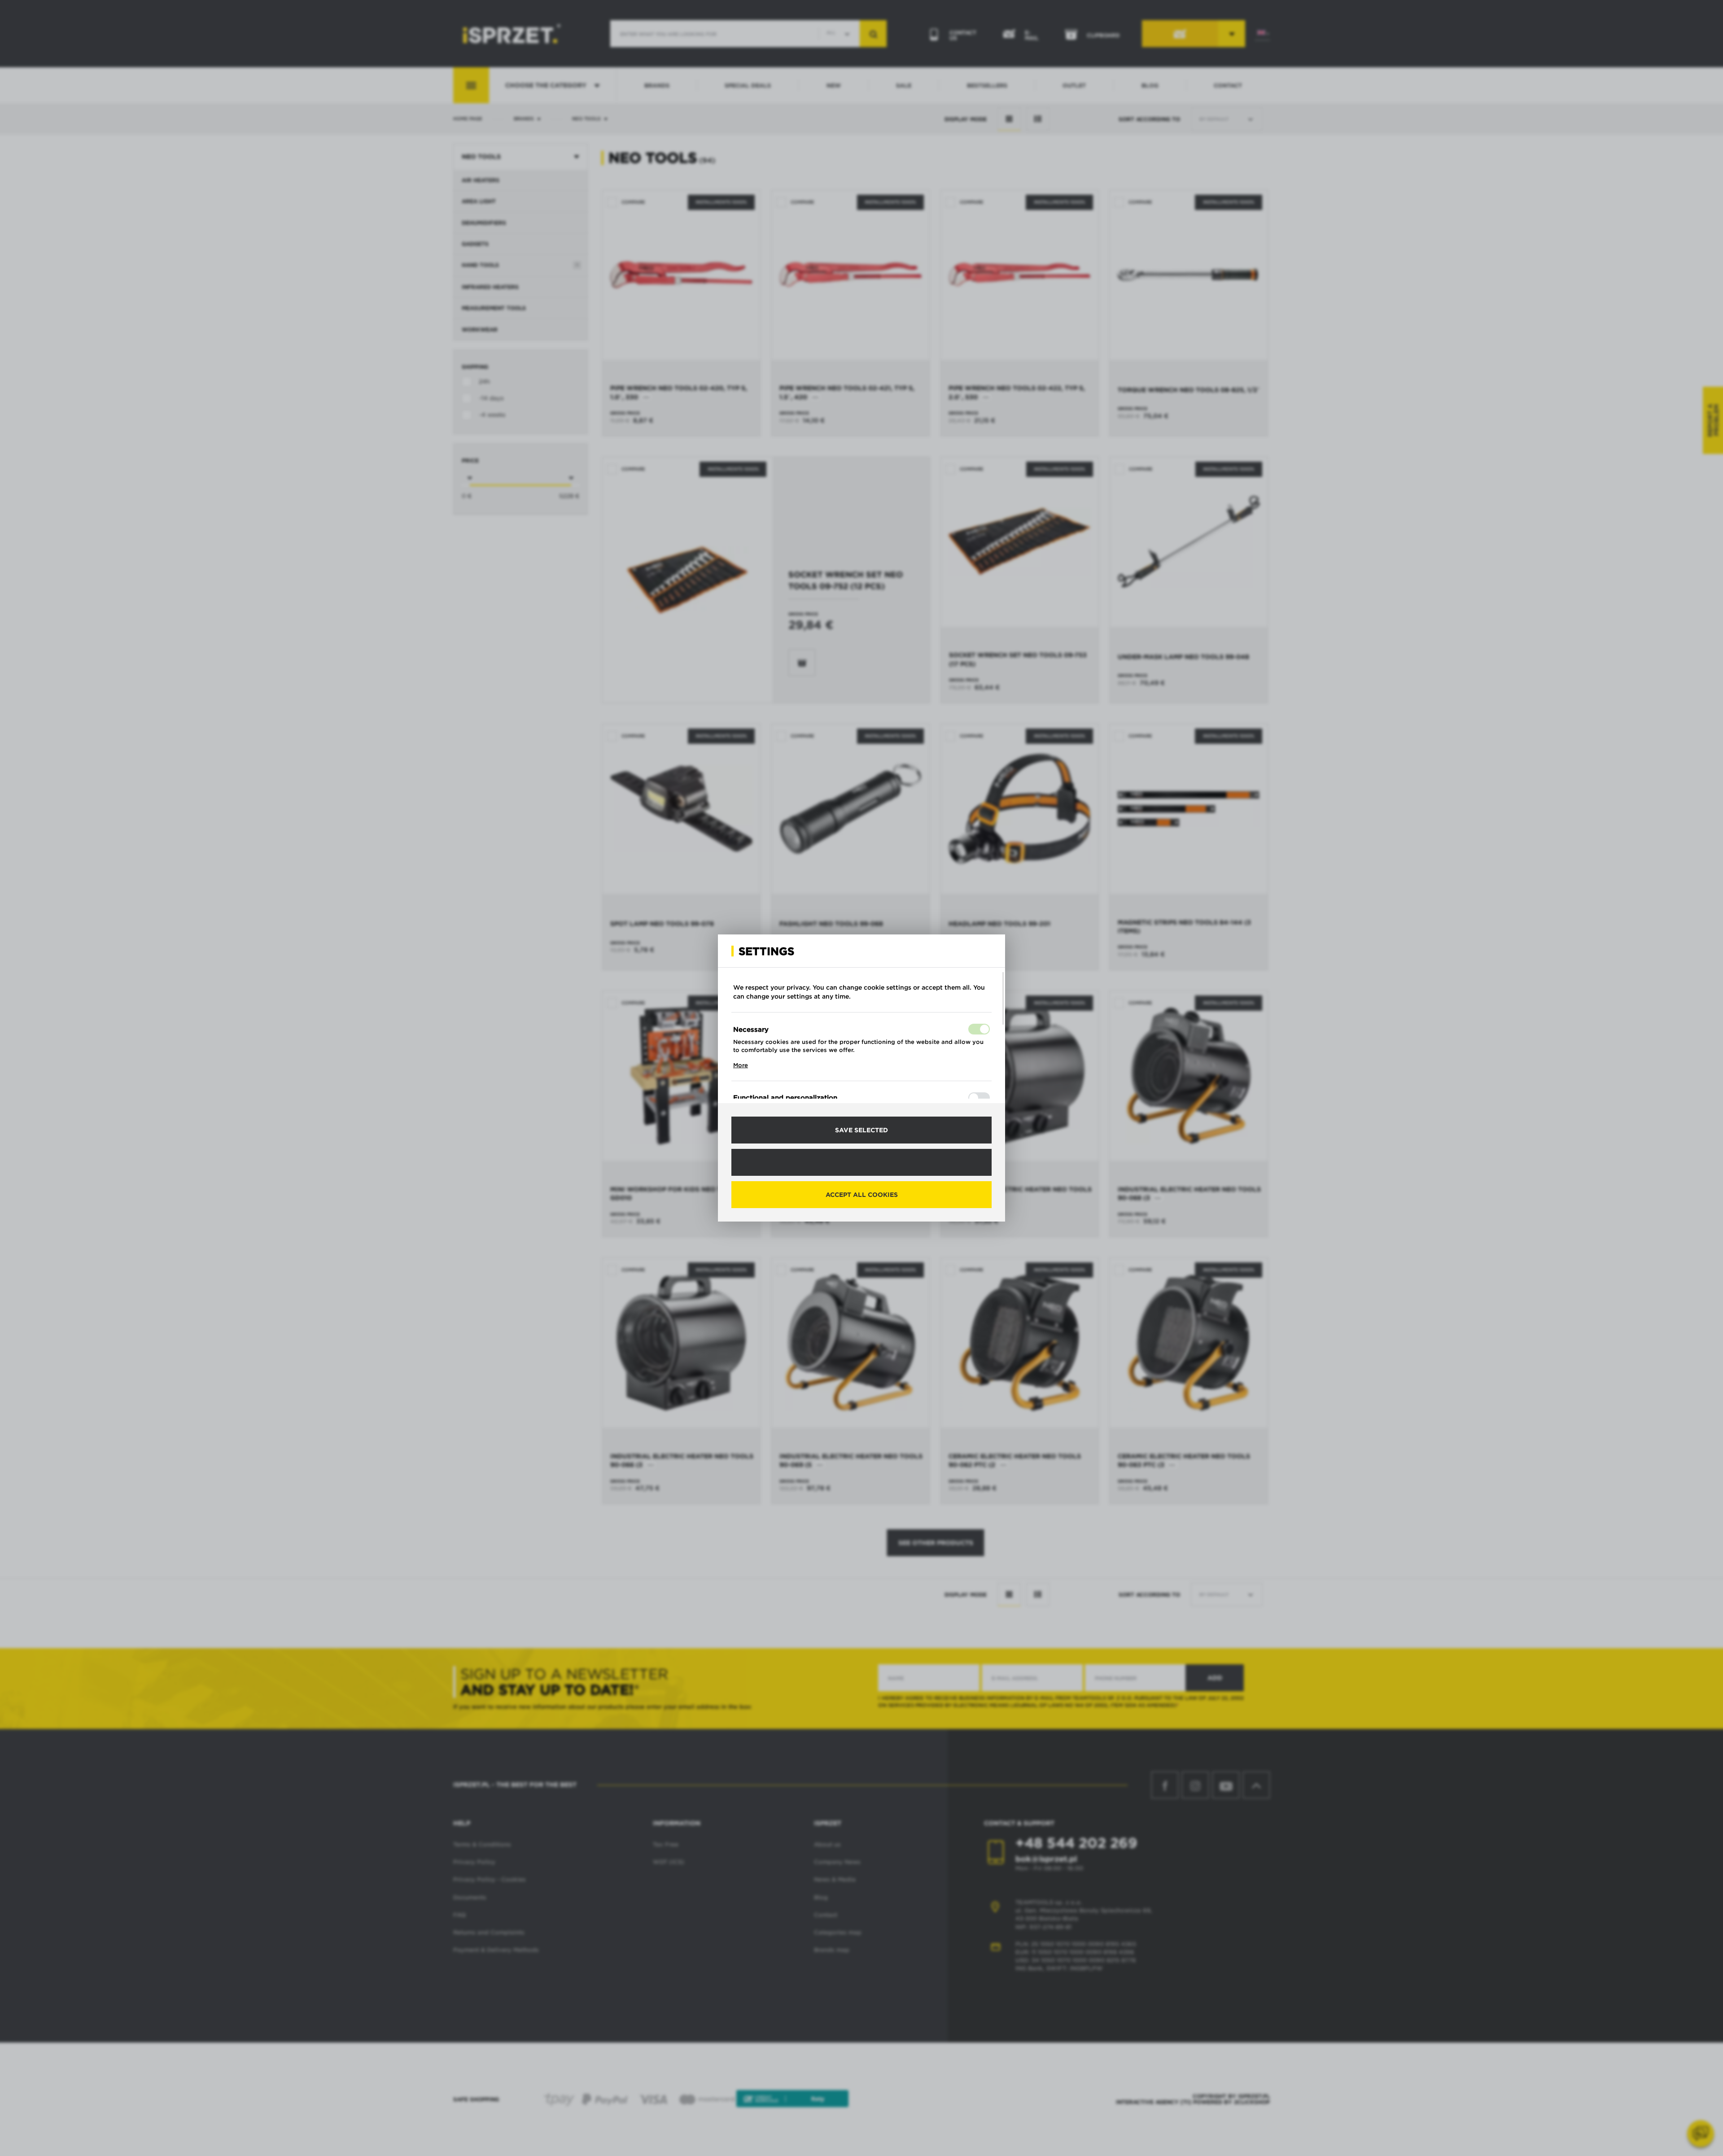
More (741, 1065)
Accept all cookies (862, 1195)
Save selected (861, 1130)
